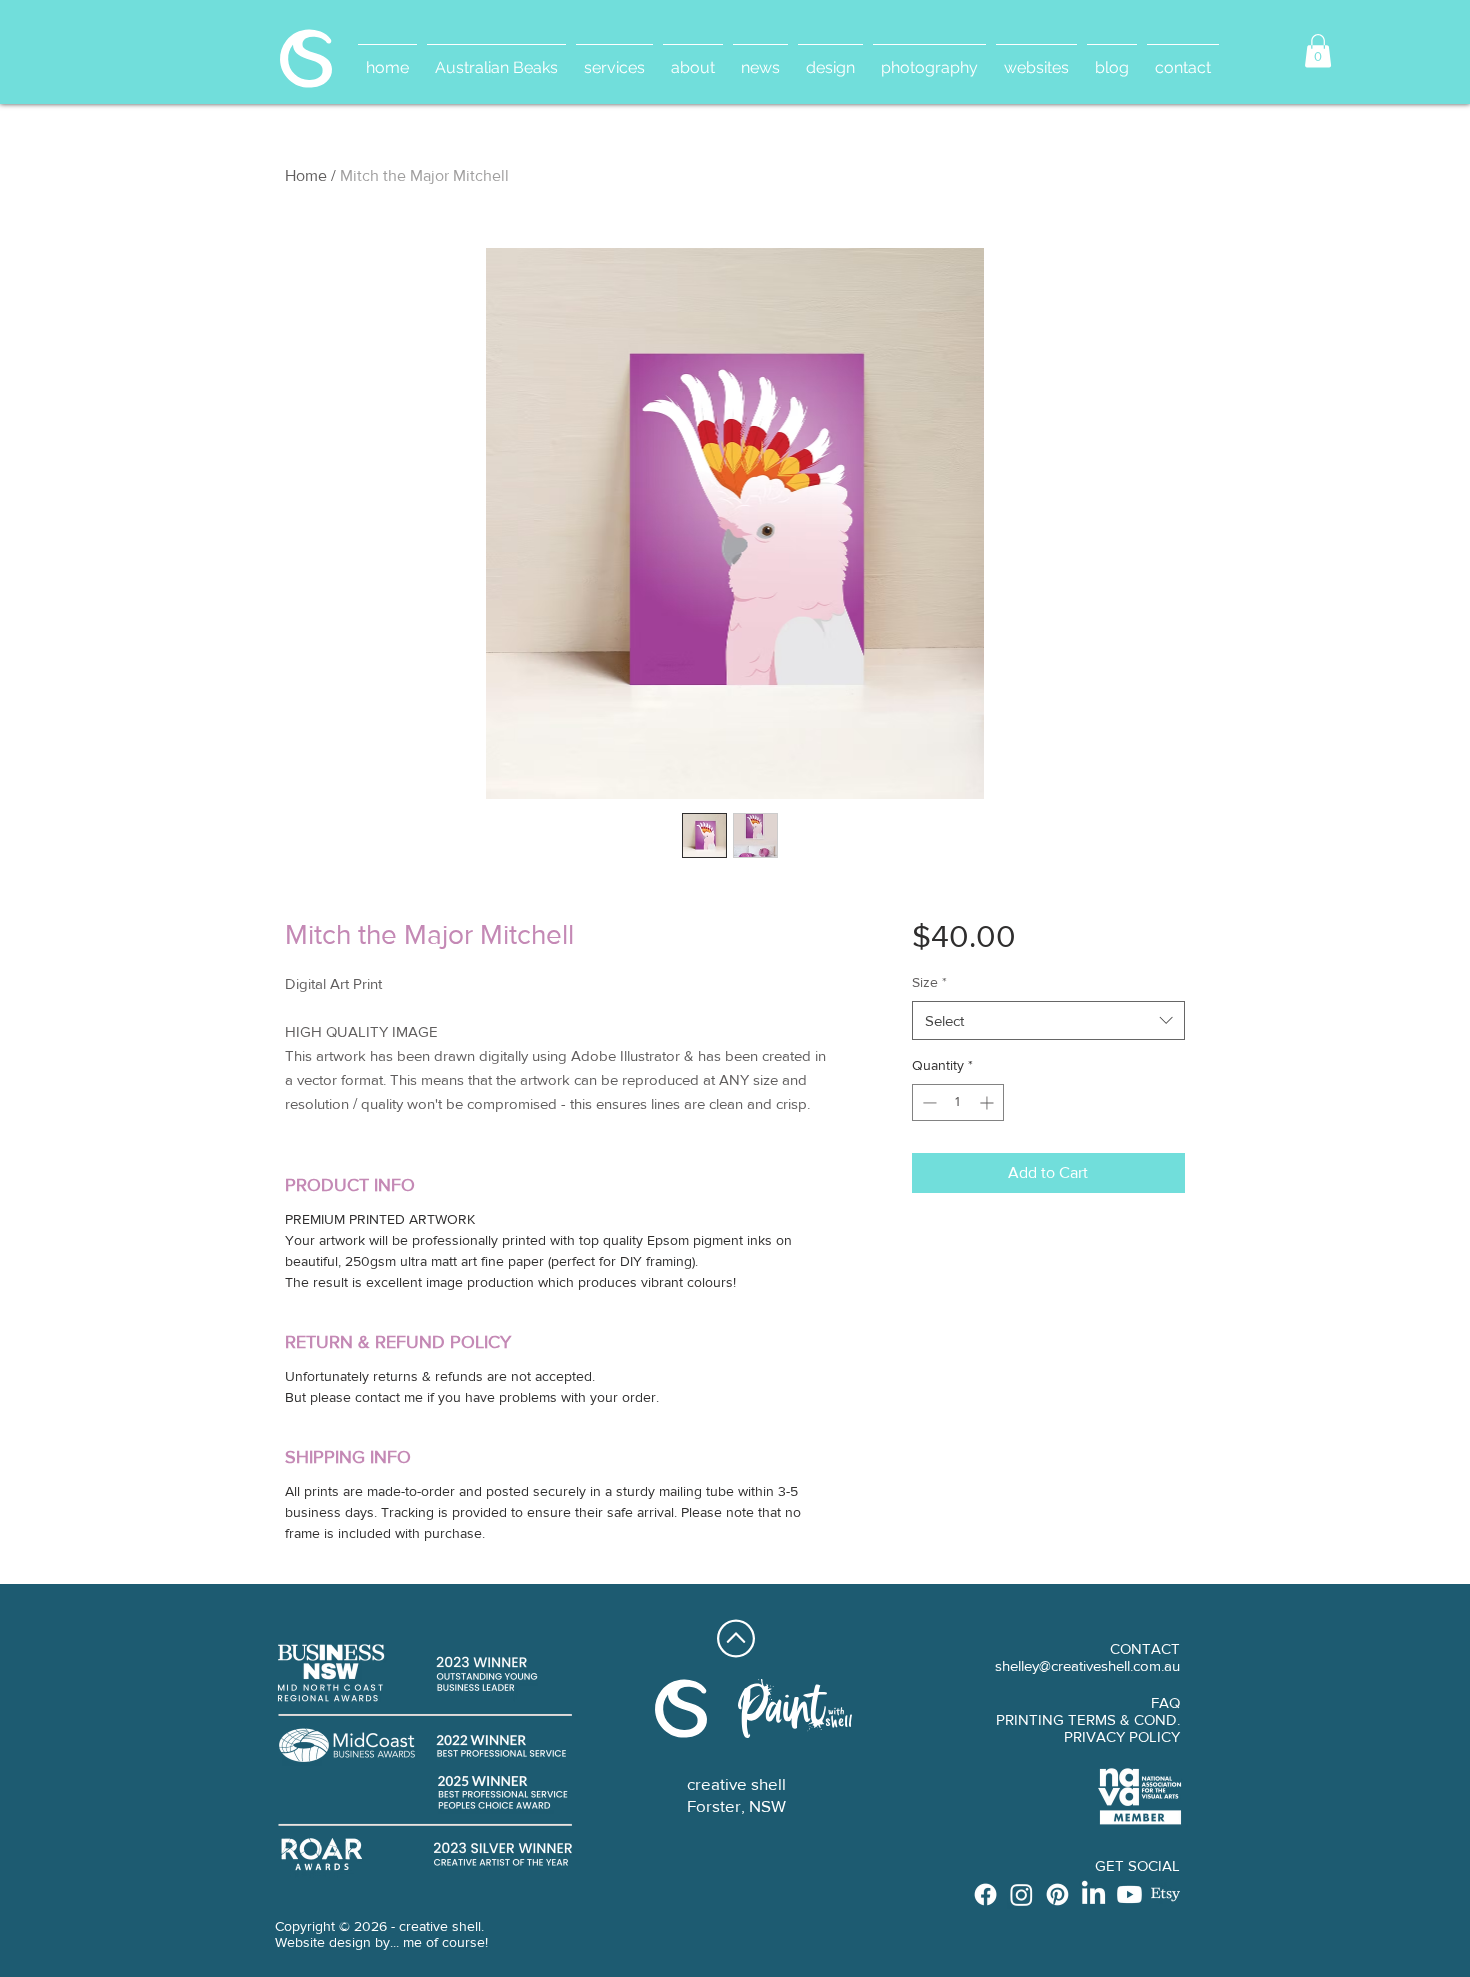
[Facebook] (985, 1894)
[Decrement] (927, 1102)
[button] (1318, 50)
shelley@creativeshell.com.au (1087, 1665)
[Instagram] (1021, 1894)
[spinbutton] (958, 1102)
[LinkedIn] (1093, 1894)
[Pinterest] (1057, 1894)
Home (306, 175)
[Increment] (988, 1102)
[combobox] (1048, 1020)
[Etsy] (1165, 1894)
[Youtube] (1129, 1894)
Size (929, 982)
